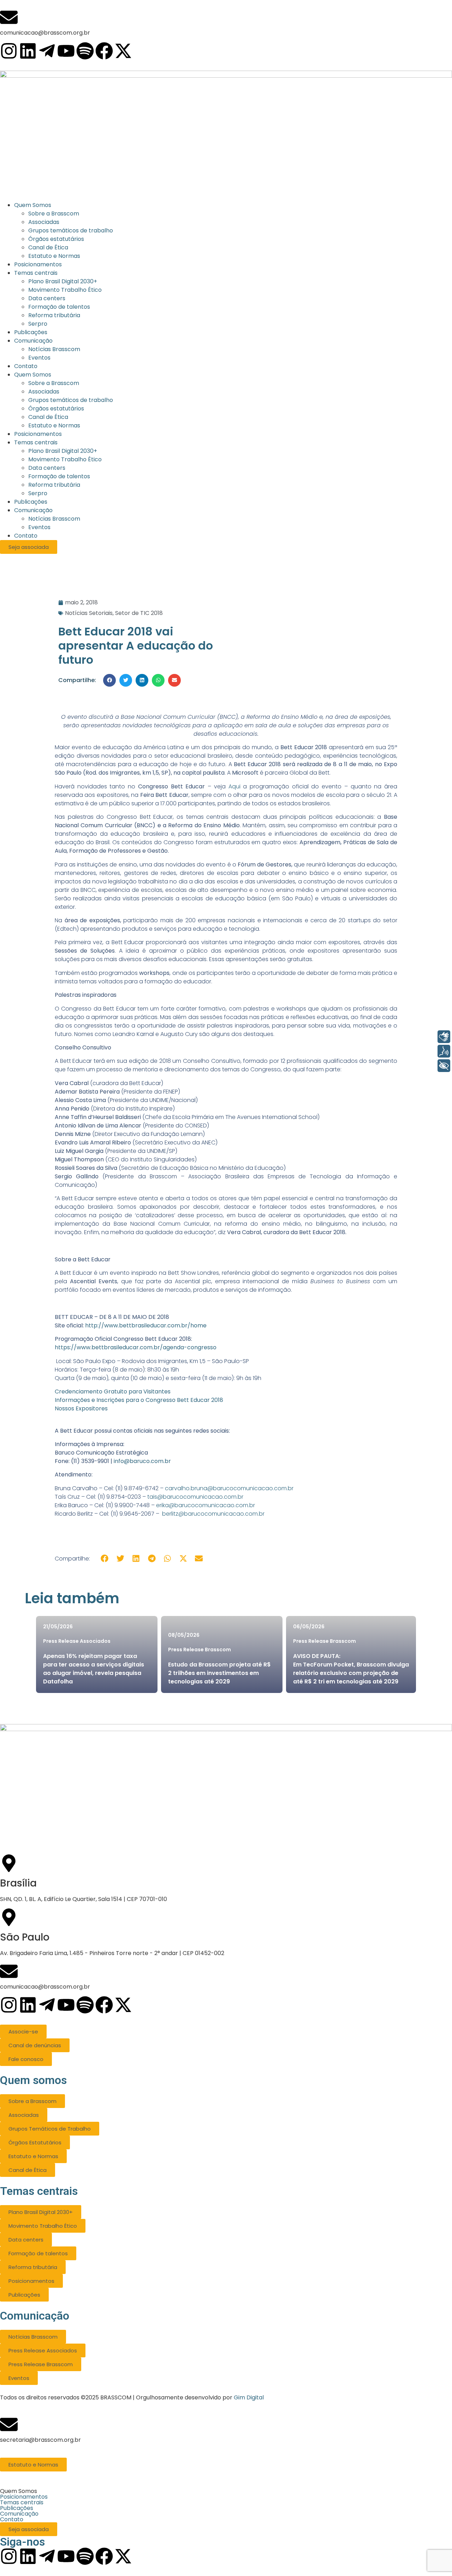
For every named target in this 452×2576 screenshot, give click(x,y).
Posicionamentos (38, 434)
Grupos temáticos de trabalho (71, 400)
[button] (109, 680)
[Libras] (444, 1037)
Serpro (38, 493)
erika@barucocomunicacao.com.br (206, 1505)
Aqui (234, 786)
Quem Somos (33, 375)
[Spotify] (85, 51)
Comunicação (33, 510)
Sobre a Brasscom (54, 383)
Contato (26, 536)
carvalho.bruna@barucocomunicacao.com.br (229, 1488)
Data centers (47, 468)
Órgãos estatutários (56, 408)
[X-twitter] (123, 51)
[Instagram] (9, 51)
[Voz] (444, 1051)
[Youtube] (66, 51)
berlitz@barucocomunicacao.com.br (213, 1514)
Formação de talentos (59, 476)
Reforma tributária (54, 485)
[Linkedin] (28, 51)
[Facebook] (104, 51)
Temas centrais (36, 442)
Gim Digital (249, 2397)
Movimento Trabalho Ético (65, 459)
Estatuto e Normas (54, 425)
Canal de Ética (48, 417)
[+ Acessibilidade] (444, 1066)
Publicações (31, 502)
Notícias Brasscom (54, 519)
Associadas (44, 392)
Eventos (39, 527)
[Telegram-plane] (47, 51)
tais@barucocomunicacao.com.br (195, 1497)
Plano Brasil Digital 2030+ (63, 451)
